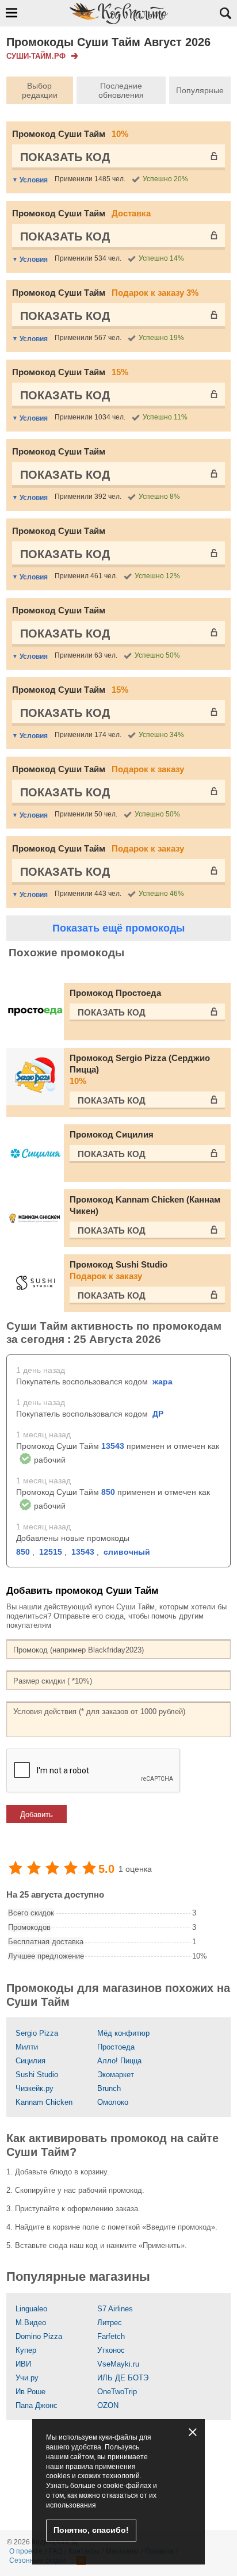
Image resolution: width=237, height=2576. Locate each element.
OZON (108, 2405)
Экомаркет (116, 2075)
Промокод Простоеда (115, 993)
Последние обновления (121, 90)
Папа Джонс (37, 2405)
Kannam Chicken (44, 2102)
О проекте (26, 2551)
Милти (27, 2047)
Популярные (200, 90)
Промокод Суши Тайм (70, 134)
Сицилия (30, 2061)
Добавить (37, 1814)
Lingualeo (31, 2309)
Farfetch (111, 2336)
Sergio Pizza (37, 2033)
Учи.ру (27, 2378)
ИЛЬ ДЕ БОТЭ (123, 2378)
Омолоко (113, 2102)
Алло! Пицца (119, 2061)
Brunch (109, 2088)
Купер (26, 2350)
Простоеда (116, 2047)
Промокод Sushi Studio (118, 1270)
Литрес (110, 2323)
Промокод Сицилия (112, 1134)
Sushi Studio (37, 2075)
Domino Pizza (39, 2336)
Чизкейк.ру (35, 2088)
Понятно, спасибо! (91, 2530)
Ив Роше (30, 2392)
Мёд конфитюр (123, 2033)
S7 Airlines (115, 2309)
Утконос (111, 2350)
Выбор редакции (40, 90)
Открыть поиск (225, 13)
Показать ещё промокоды (118, 928)
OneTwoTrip (117, 2392)
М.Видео (31, 2323)
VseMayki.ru (118, 2364)
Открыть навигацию (12, 13)
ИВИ (23, 2364)
